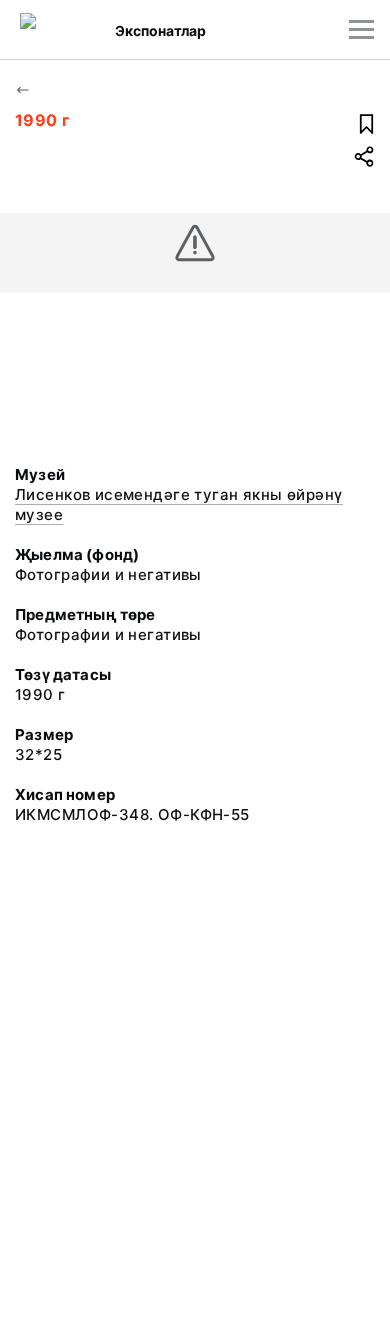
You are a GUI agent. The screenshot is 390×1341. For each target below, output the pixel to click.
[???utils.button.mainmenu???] (361, 29)
